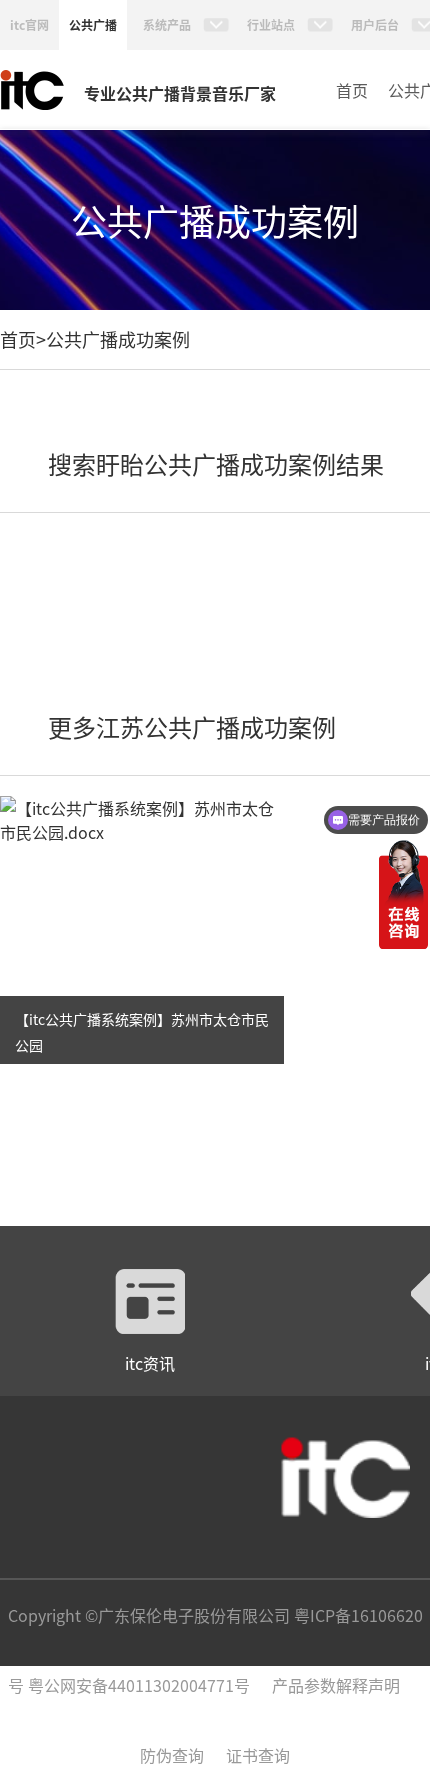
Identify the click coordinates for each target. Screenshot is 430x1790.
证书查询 (258, 1755)
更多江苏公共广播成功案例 (192, 726)
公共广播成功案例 (118, 339)
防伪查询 (172, 1755)
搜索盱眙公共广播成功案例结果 (216, 463)
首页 (352, 90)
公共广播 (93, 24)
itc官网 (29, 24)
